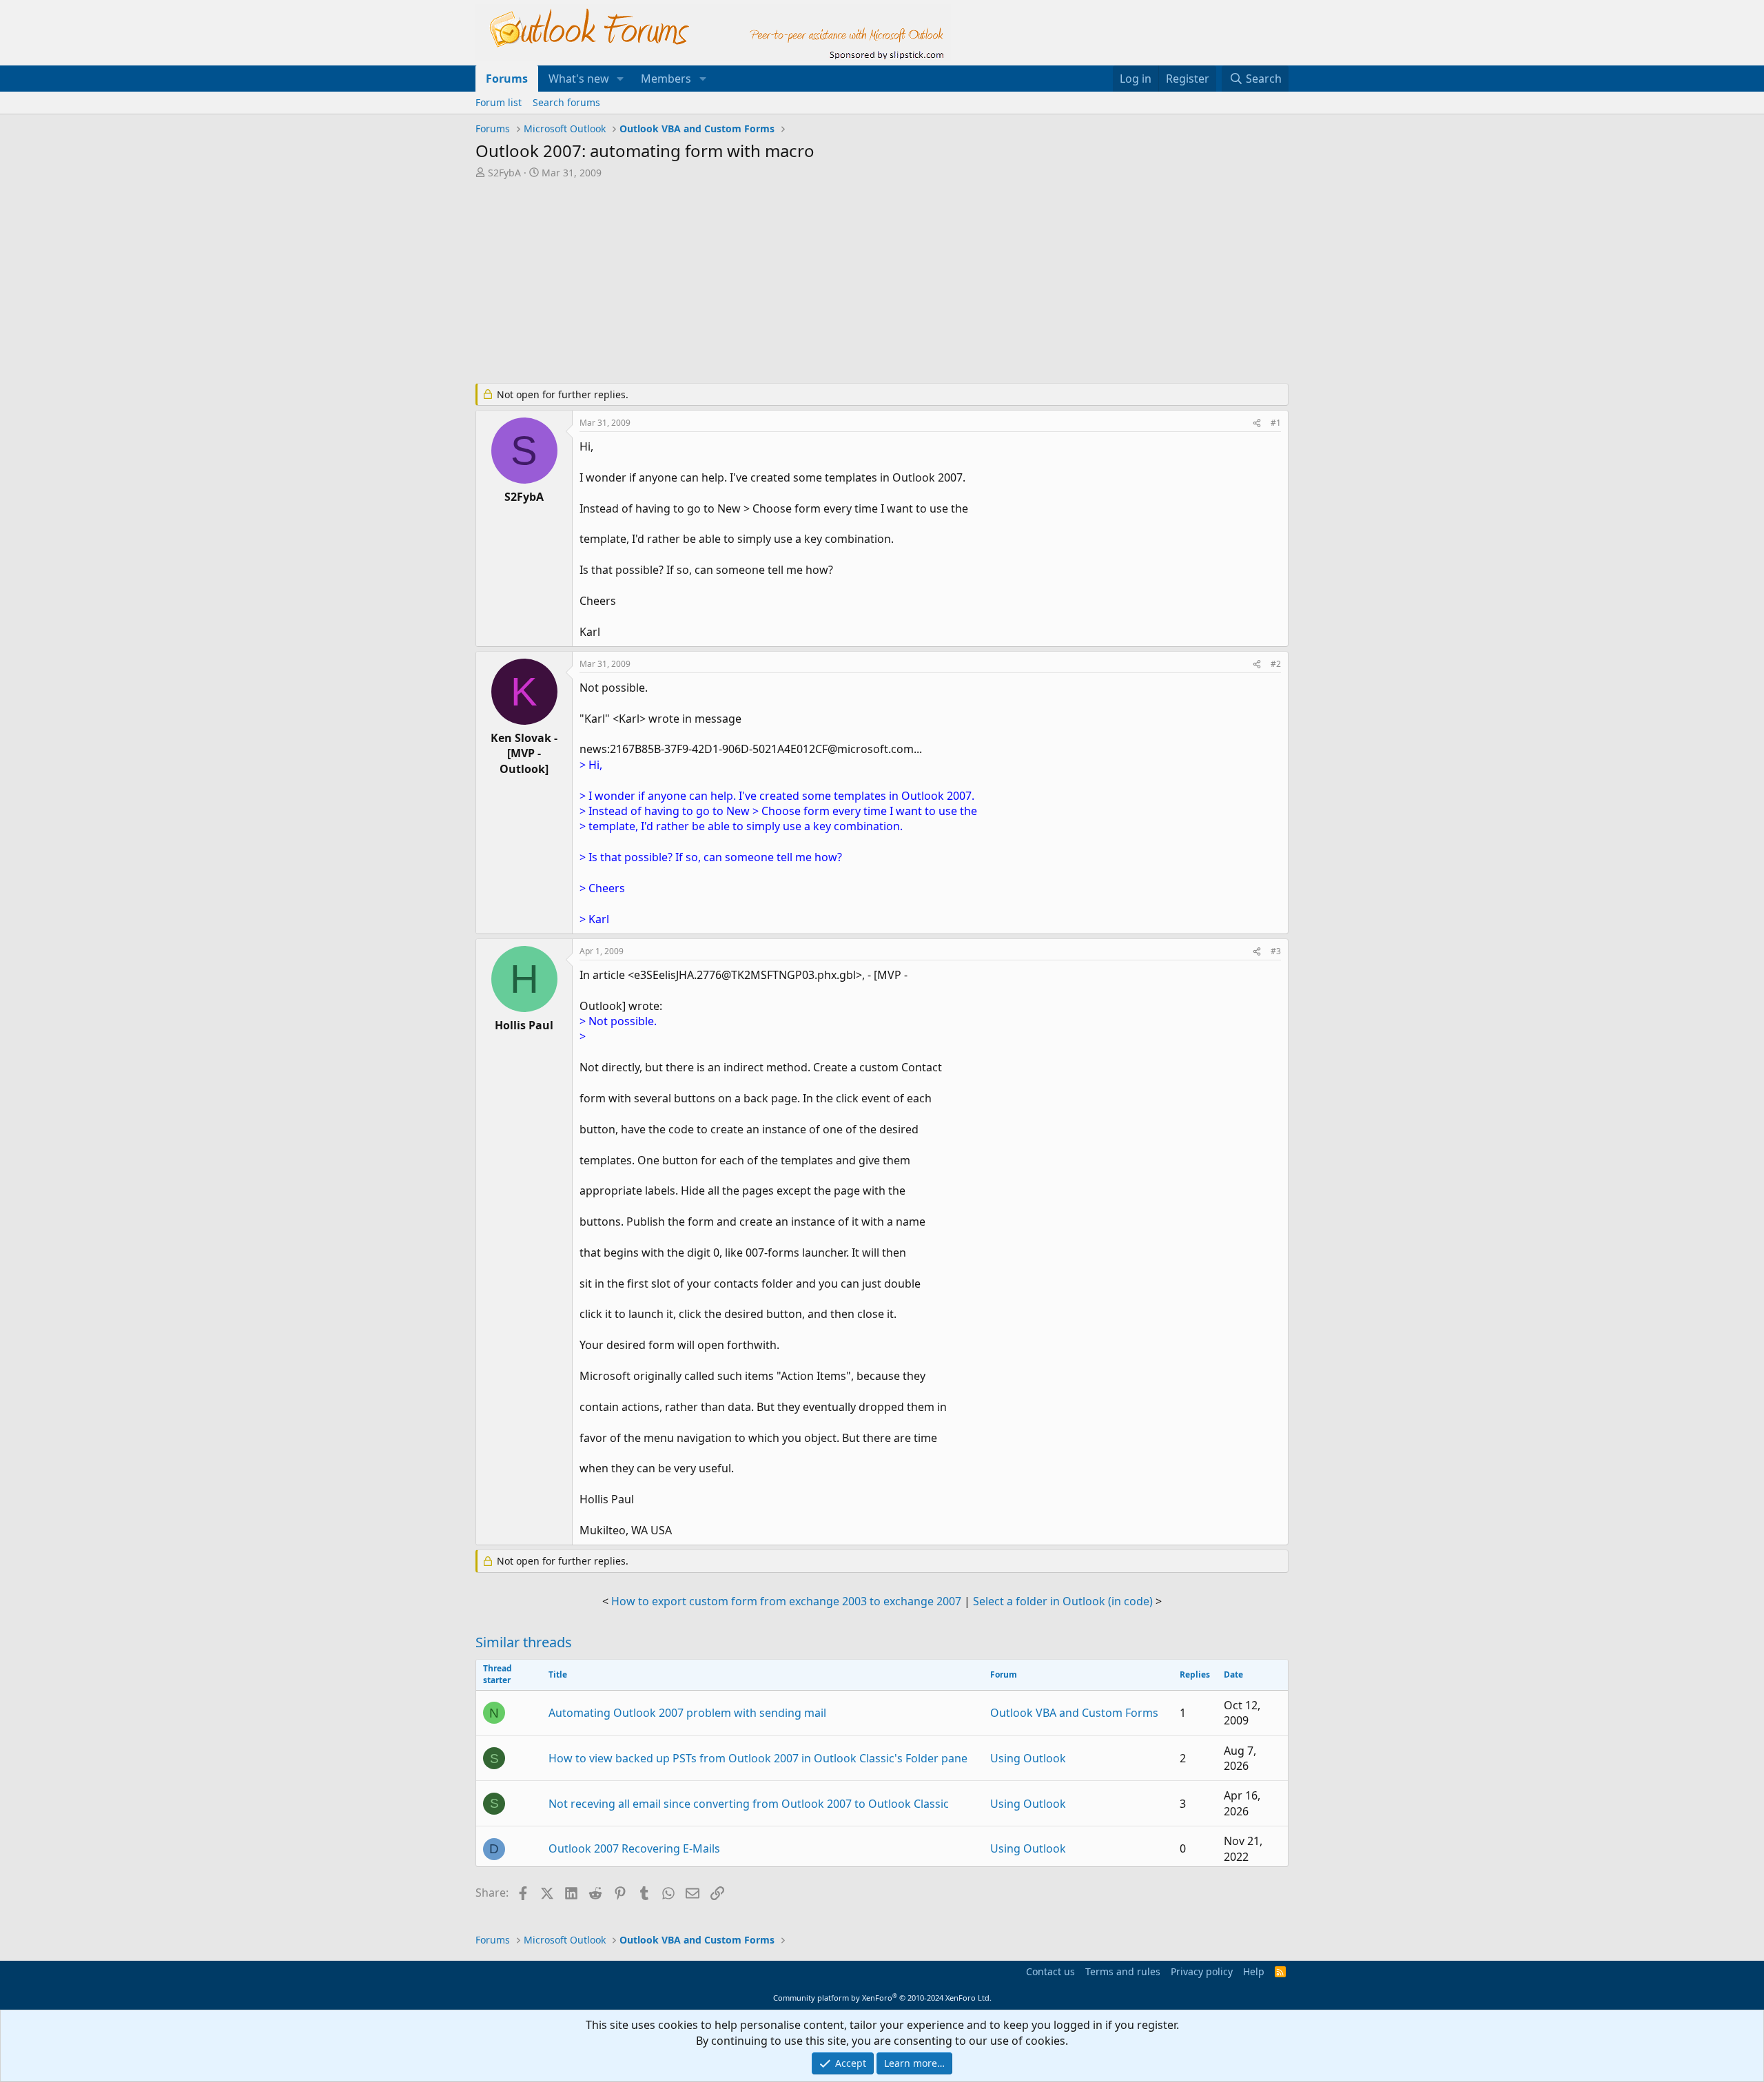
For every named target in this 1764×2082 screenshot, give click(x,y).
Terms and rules (1123, 1971)
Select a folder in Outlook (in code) (1063, 1601)
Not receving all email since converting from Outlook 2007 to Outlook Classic (749, 1804)
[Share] (1257, 423)
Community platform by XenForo (882, 1998)
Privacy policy (1202, 1971)
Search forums (566, 102)
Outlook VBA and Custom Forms (1074, 1713)
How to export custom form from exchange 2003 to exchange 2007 (786, 1601)
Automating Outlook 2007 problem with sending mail (687, 1713)
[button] (621, 79)
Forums (507, 79)
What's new (579, 79)
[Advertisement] (810, 282)
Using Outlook (1028, 1758)
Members (666, 79)
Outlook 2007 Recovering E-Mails (634, 1848)
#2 (1276, 664)
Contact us (1050, 1971)
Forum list (499, 102)
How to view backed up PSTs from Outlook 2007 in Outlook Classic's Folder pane (758, 1758)
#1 (1276, 423)
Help (1254, 1971)
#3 (1276, 951)
